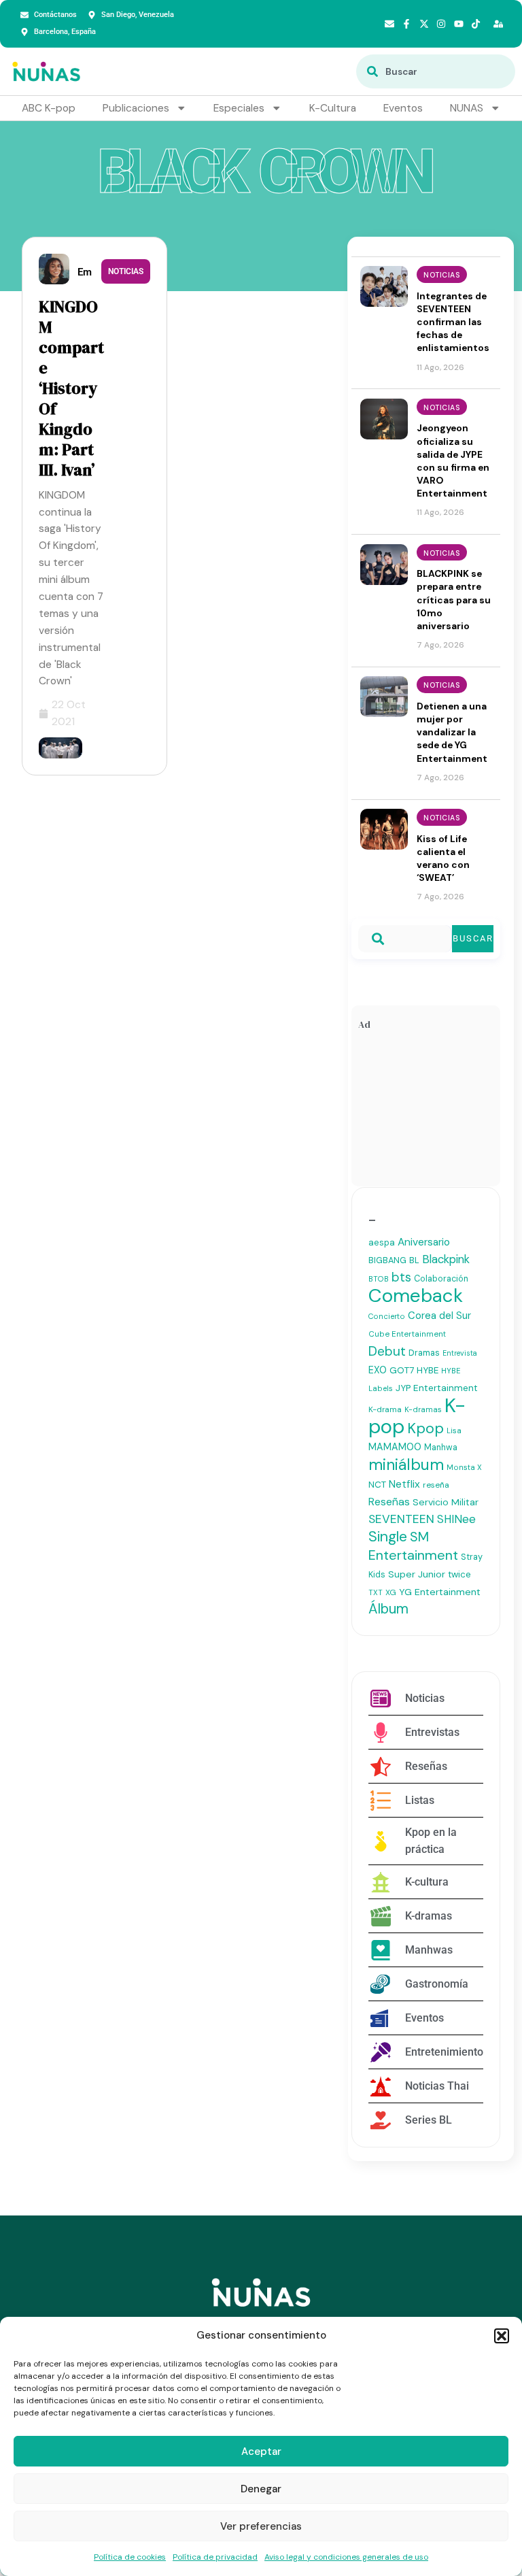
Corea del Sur (439, 1316)
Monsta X (464, 1467)
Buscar (473, 938)
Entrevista (460, 1353)
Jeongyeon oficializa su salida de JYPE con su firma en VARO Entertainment (453, 461)
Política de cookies (130, 2557)
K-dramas (423, 1409)
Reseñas (389, 1502)
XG (391, 1592)
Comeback (416, 1295)
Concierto (387, 1316)
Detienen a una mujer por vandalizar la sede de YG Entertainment (452, 732)
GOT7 (402, 1370)
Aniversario (424, 1242)
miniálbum (406, 1465)
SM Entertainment (413, 1546)
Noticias (126, 271)
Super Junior (417, 1574)
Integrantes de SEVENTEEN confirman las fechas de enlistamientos (453, 322)
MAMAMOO (395, 1447)
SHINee (456, 1519)
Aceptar (261, 2452)
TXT (376, 1592)
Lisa (454, 1431)
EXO (378, 1370)
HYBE (428, 1370)
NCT (377, 1485)
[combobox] (436, 71)
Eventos (403, 108)
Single (388, 1537)
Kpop (425, 1428)
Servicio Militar (446, 1502)
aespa (382, 1242)
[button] (502, 2336)
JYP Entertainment (437, 1388)
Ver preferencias (261, 2526)
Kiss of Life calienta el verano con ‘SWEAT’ (443, 858)
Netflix (404, 1484)
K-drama (385, 1409)
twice (459, 1574)
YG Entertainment (440, 1592)
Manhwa (441, 1448)
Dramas (424, 1353)
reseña (436, 1485)
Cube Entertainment (407, 1334)
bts (401, 1277)
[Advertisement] (426, 1111)
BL (414, 1260)
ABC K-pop (49, 108)
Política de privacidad (215, 2557)
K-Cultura (333, 108)
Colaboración (441, 1279)
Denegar (261, 2489)
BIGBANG (387, 1260)
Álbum (388, 1609)
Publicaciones (136, 108)
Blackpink (446, 1259)
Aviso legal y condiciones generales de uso (346, 2557)
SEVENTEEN (401, 1519)
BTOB (379, 1279)
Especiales (239, 108)
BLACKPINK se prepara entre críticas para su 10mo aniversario (454, 600)
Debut (387, 1351)
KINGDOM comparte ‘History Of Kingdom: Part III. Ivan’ (71, 388)
